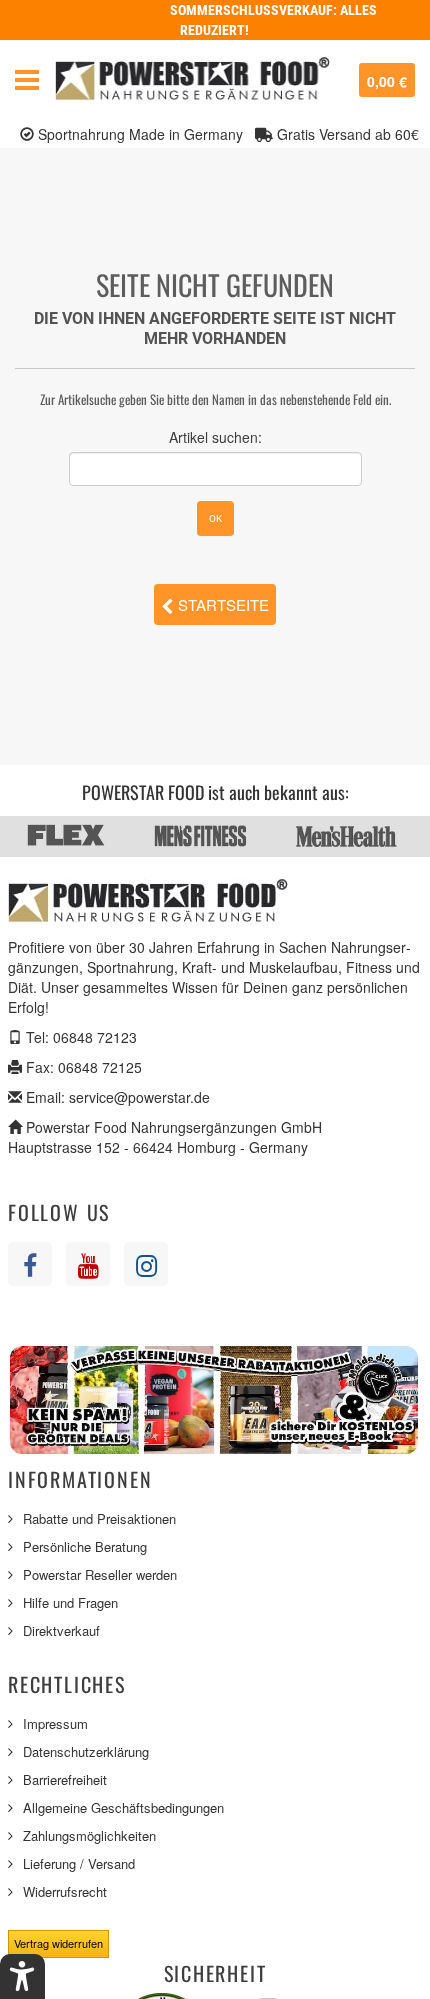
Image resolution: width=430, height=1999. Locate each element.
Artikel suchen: (215, 437)
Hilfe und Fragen (70, 1602)
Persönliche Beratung (85, 1546)
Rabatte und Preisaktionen (99, 1518)
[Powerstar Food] (192, 80)
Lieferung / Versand (79, 1863)
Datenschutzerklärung (86, 1751)
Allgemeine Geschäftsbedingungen (123, 1807)
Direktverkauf (61, 1630)
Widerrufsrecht (65, 1891)
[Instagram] (146, 1264)
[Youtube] (88, 1264)
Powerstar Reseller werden (100, 1574)
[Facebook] (30, 1264)
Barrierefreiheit (65, 1779)
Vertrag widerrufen (58, 1943)
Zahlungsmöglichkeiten (89, 1835)
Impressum (55, 1723)
